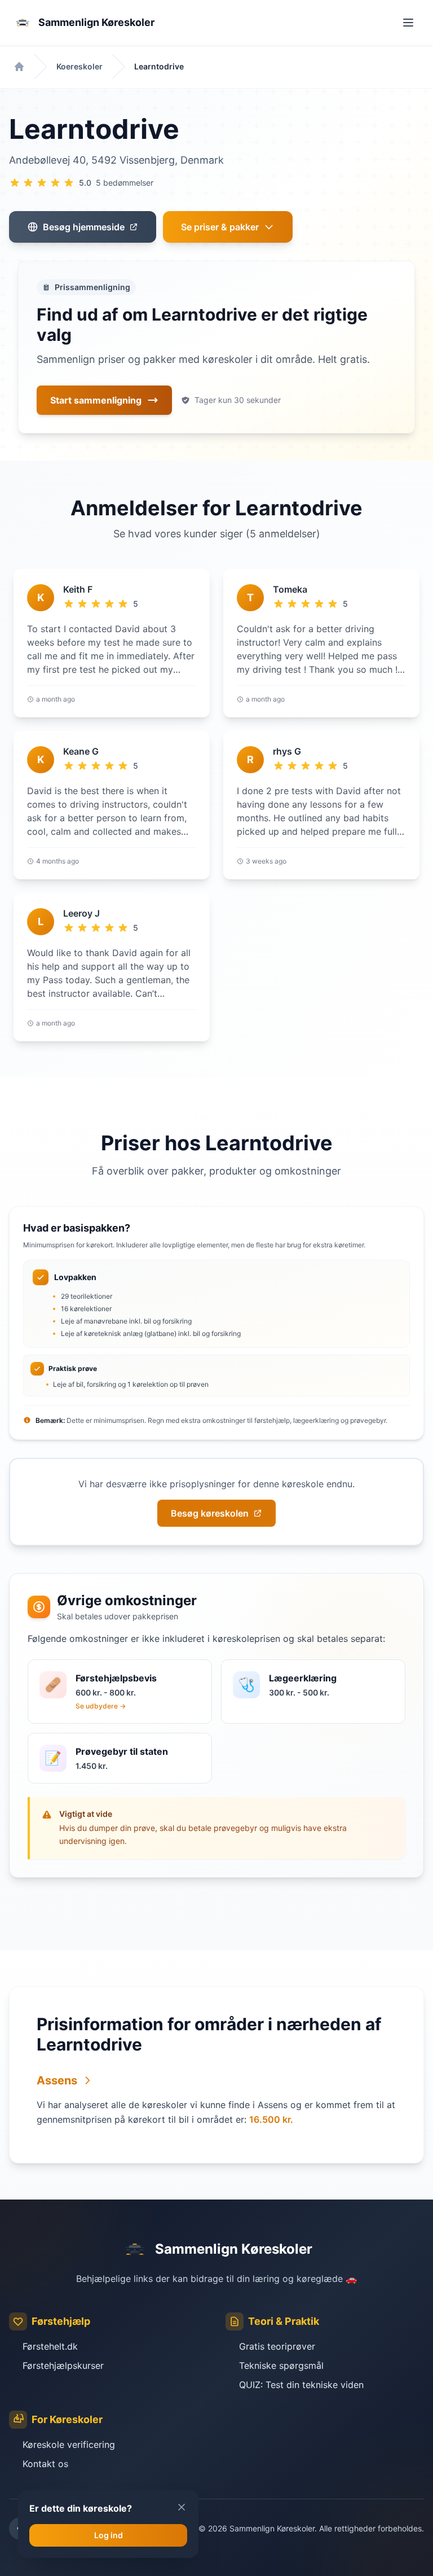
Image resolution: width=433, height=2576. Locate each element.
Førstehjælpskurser (63, 2365)
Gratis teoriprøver (277, 2346)
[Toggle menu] (408, 23)
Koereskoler (79, 66)
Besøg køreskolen (210, 1513)
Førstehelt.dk (50, 2346)
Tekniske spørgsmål (281, 2365)
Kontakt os (45, 2464)
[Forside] (19, 67)
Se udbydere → (101, 1706)
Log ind (109, 2535)
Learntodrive (159, 66)
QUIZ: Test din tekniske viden (301, 2385)
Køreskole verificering (69, 2444)
